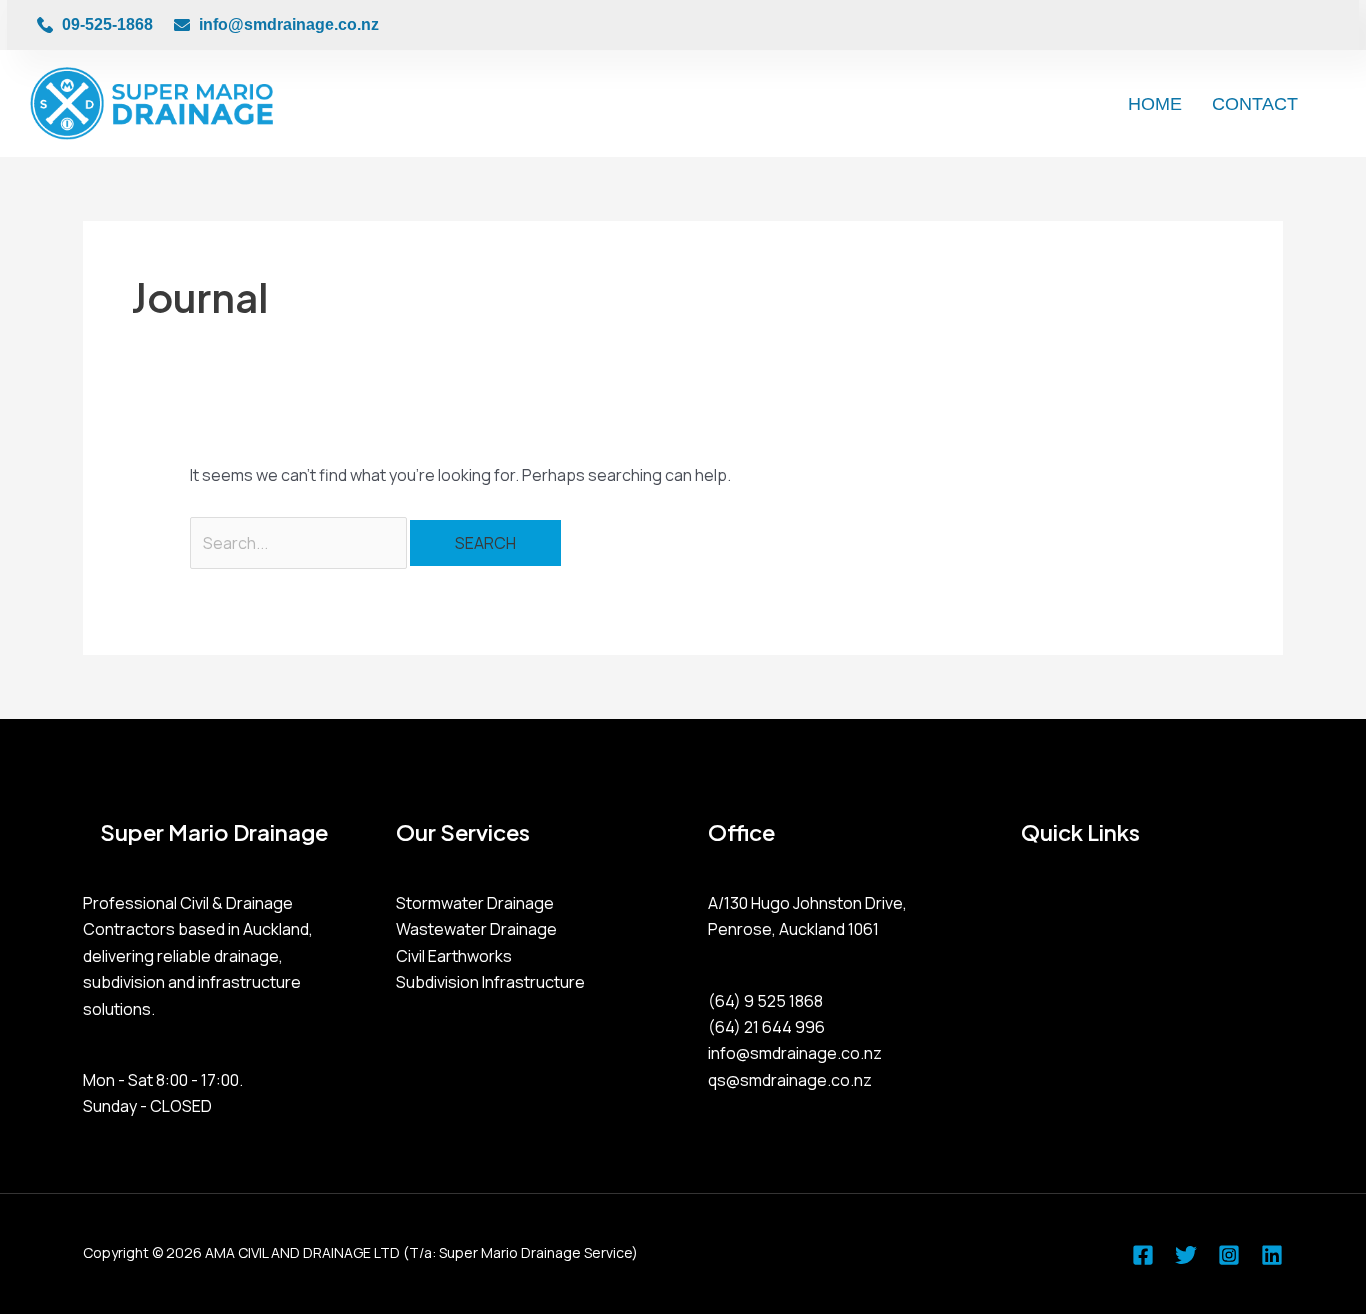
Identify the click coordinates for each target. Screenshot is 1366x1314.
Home (1155, 104)
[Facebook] (1143, 1255)
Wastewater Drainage (476, 929)
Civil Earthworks (454, 956)
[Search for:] (300, 543)
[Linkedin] (1272, 1255)
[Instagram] (1229, 1255)
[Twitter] (1186, 1255)
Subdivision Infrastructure (490, 982)
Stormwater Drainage (475, 903)
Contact (1255, 104)
